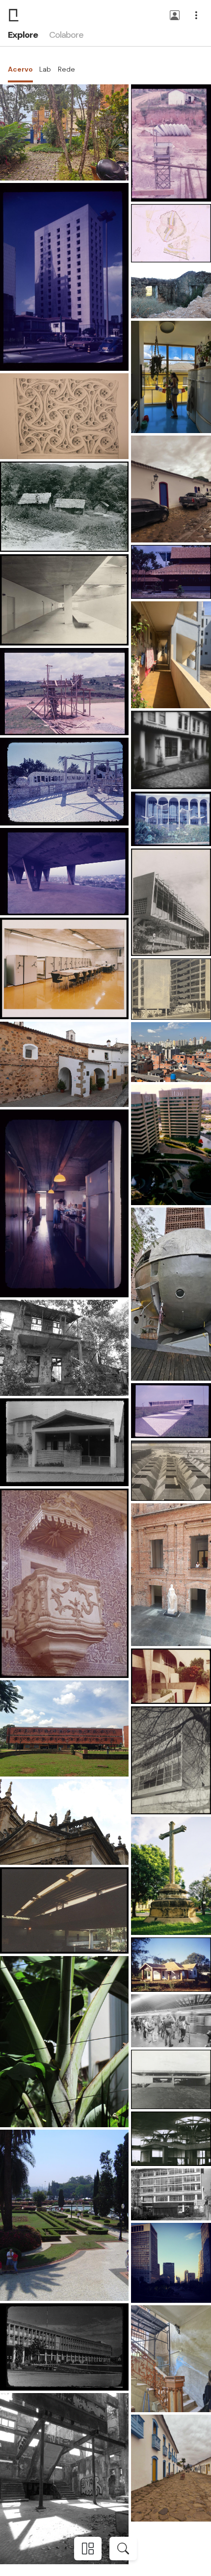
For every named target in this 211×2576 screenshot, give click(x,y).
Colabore (66, 35)
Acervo (20, 69)
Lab (45, 69)
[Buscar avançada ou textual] (123, 2549)
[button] (175, 16)
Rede (66, 69)
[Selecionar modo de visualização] (88, 2549)
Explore (23, 35)
